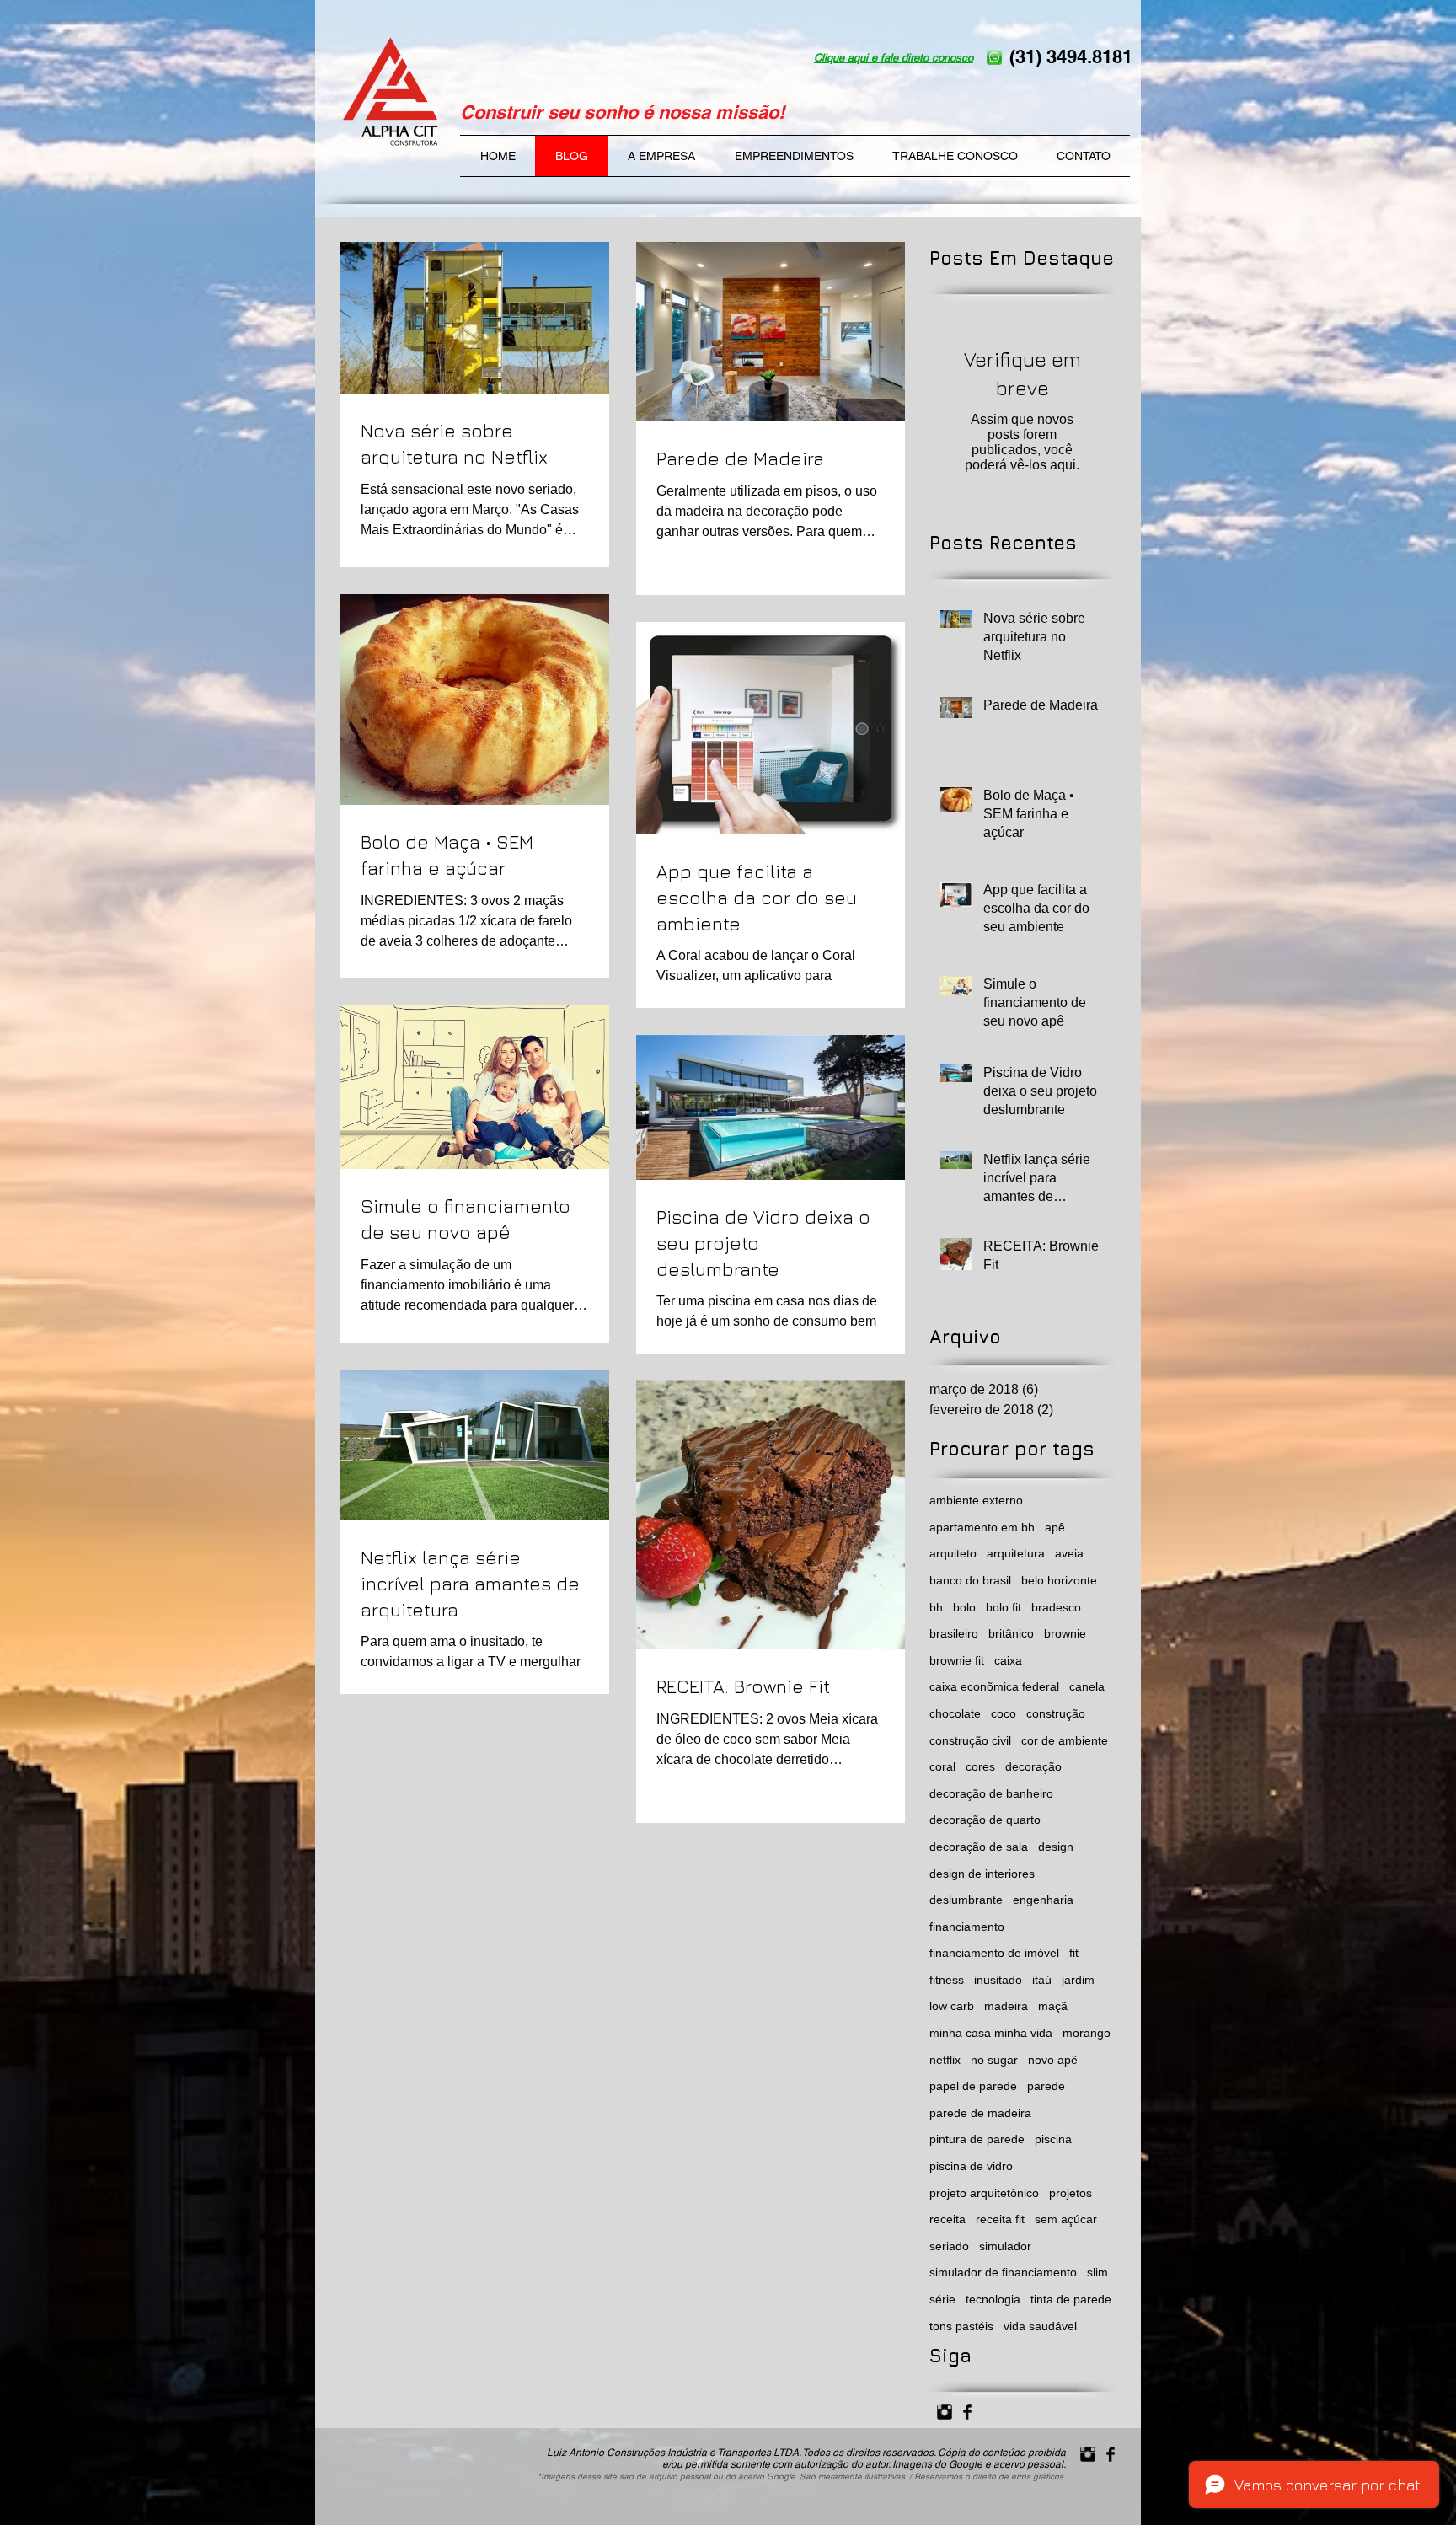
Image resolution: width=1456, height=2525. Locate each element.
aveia (1069, 1553)
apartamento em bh (982, 1527)
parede (1046, 2086)
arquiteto (953, 1553)
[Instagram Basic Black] (945, 2412)
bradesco (1056, 1607)
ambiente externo (976, 1500)
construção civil (970, 1740)
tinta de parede (1071, 2299)
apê (1055, 1527)
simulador (1005, 2246)
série (942, 2299)
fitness (947, 1980)
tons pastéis (961, 2326)
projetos (1071, 2193)
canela (1087, 1686)
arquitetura (1016, 1553)
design (1056, 1847)
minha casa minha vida (991, 2033)
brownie (1065, 1633)
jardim (1078, 1980)
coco (1004, 1713)
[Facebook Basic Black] (967, 2412)
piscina (1053, 2139)
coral (942, 1766)
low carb (952, 2006)
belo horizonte (1059, 1580)
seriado (949, 2246)
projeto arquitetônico (984, 2193)
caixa (1008, 1660)
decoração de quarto (985, 1820)
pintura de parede (977, 2139)
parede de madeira (980, 2113)
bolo (964, 1607)
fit (1074, 1953)
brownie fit (957, 1660)
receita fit (1000, 2219)
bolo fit (1004, 1607)
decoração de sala (979, 1847)
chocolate (955, 1713)
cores (980, 1766)
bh (936, 1607)
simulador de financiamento (1003, 2272)
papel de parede (973, 2086)
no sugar (994, 2060)
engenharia (1043, 1900)
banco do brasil (970, 1580)
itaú (1042, 1980)
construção (1056, 1713)
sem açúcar (1066, 2219)
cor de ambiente (1065, 1740)
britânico (1011, 1633)
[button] (794, 156)
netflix (945, 2060)
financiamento (967, 1927)
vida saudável (1040, 2326)
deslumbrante (966, 1900)
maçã (1053, 2006)
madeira (1006, 2006)
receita (947, 2219)
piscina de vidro (971, 2166)
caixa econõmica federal (994, 1686)
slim (1097, 2272)
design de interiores (982, 1874)
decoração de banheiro (991, 1793)
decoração (1033, 1766)
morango (1087, 2033)
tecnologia (993, 2299)
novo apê (1053, 2060)
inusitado (998, 1980)
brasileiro (954, 1633)
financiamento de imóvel (994, 1953)
